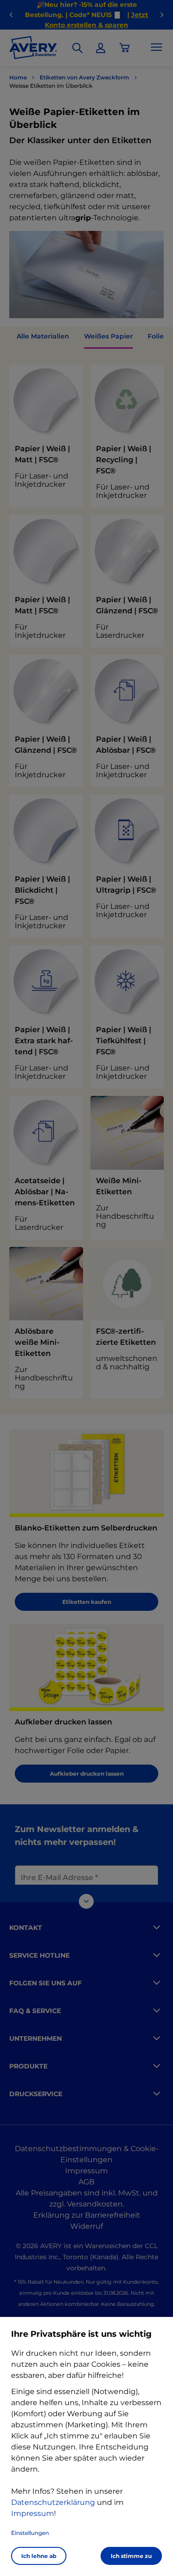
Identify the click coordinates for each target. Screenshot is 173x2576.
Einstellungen (30, 2533)
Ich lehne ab (39, 2556)
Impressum (33, 2513)
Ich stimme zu (131, 2556)
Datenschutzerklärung (53, 2502)
